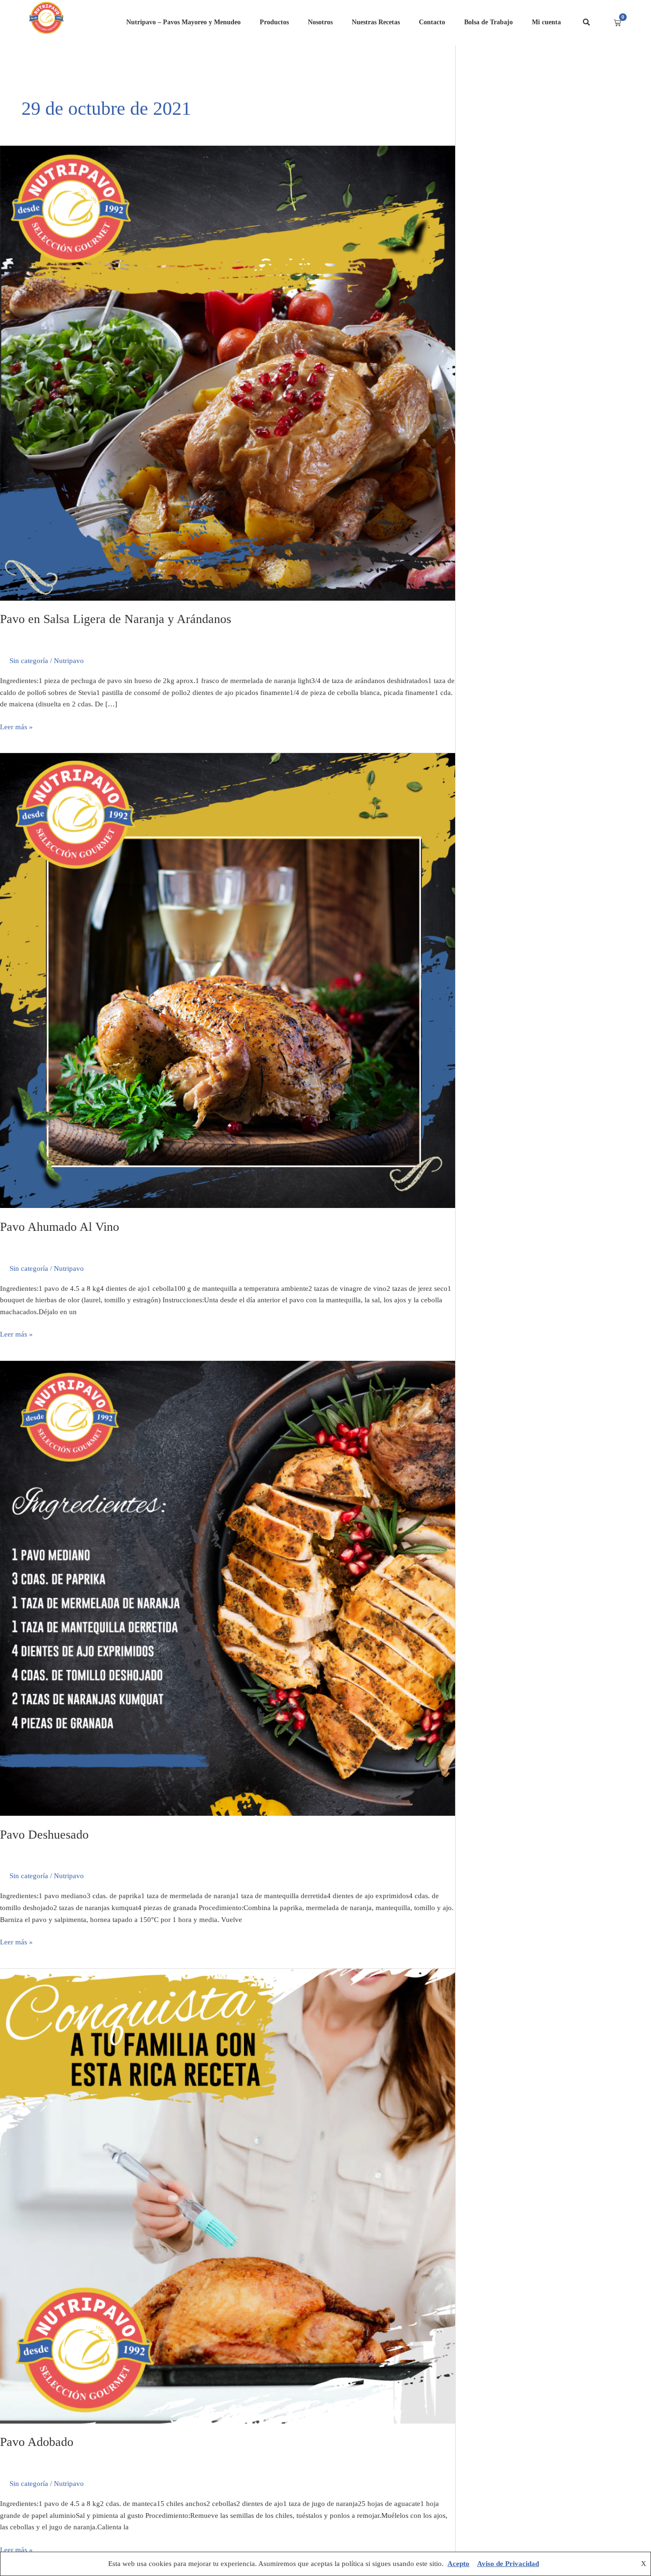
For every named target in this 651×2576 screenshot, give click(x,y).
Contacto (432, 22)
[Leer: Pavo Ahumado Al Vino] (228, 980)
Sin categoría (29, 661)
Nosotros (320, 22)
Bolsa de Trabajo (488, 22)
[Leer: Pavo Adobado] (228, 2195)
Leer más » (16, 726)
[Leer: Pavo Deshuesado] (228, 1588)
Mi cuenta (546, 22)
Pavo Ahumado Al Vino (60, 1227)
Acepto (458, 2564)
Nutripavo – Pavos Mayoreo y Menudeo (183, 22)
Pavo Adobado (37, 2442)
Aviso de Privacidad (508, 2564)
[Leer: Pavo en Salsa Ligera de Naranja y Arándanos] (228, 372)
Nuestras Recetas (376, 22)
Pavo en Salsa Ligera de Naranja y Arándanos (116, 619)
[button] (586, 23)
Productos (274, 22)
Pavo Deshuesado (44, 1835)
